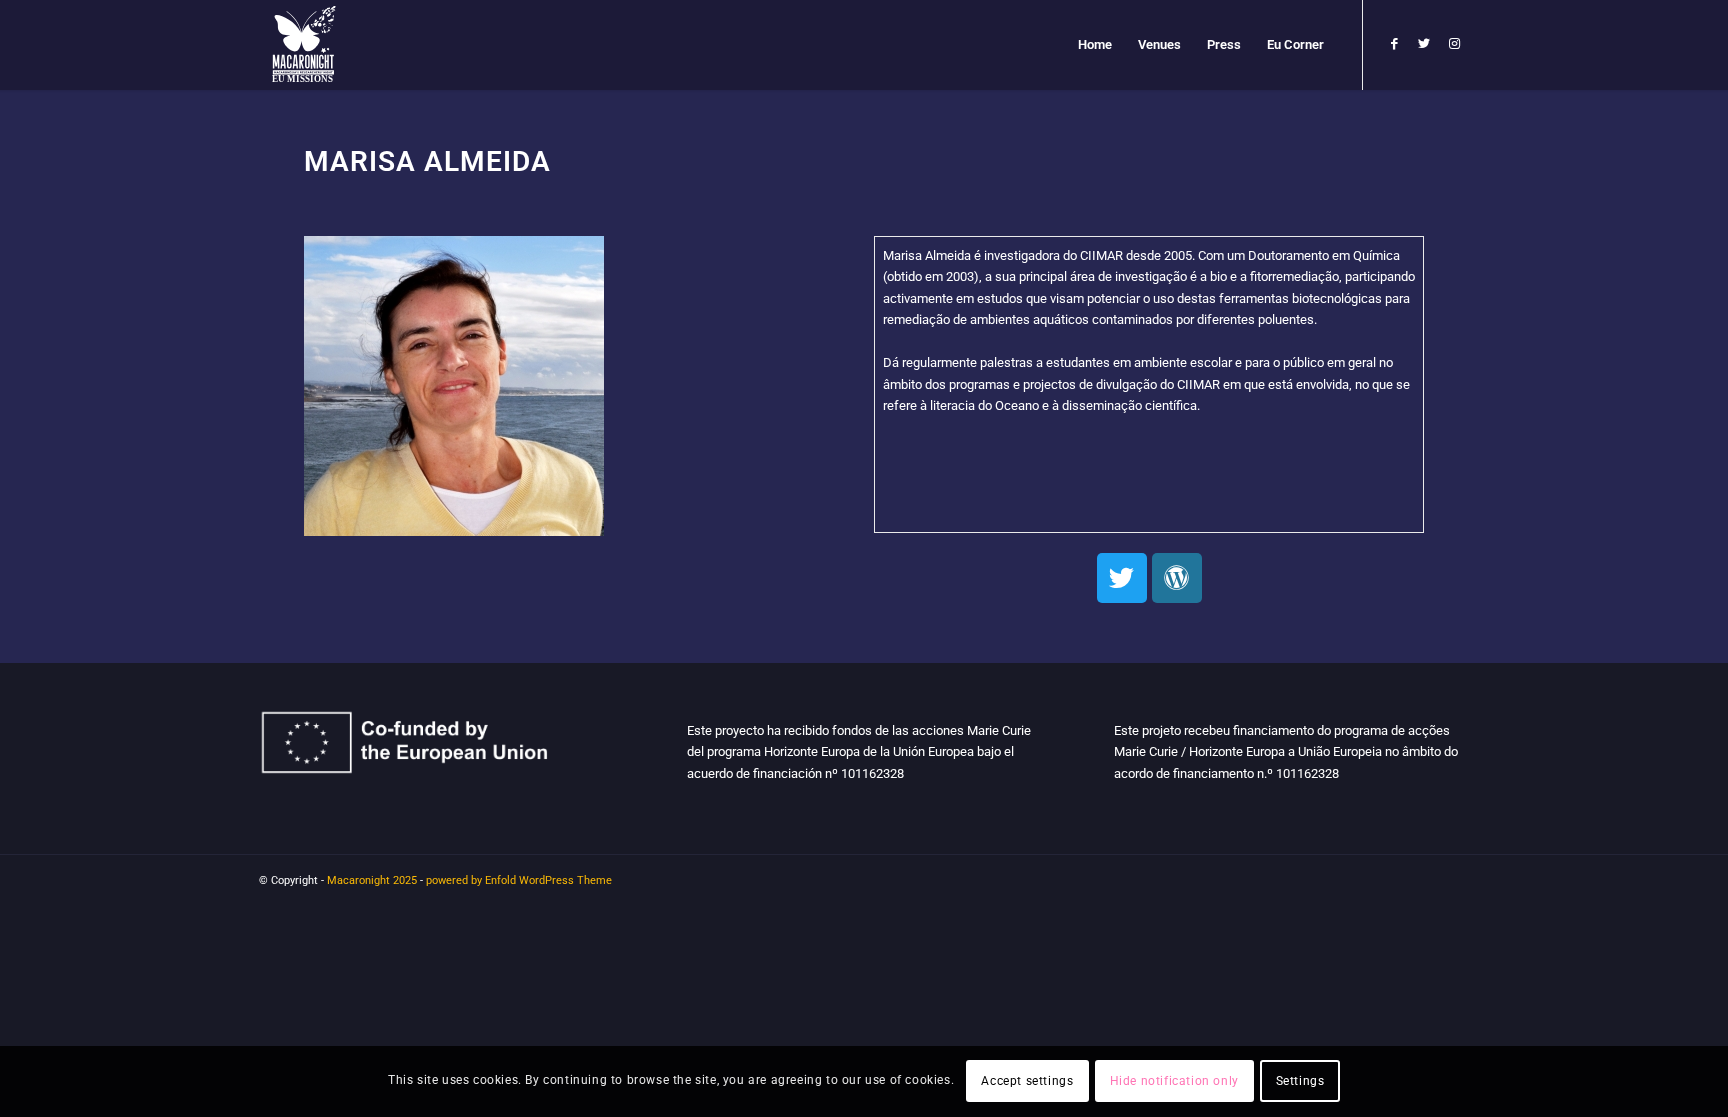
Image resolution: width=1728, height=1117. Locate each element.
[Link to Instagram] (1454, 44)
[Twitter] (1122, 578)
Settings (1300, 1082)
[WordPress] (1177, 578)
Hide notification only (1174, 1082)
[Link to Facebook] (1394, 44)
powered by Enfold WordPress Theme (519, 880)
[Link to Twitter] (1424, 44)
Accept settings (1027, 1082)
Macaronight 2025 (372, 880)
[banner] (1149, 384)
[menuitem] (1095, 45)
